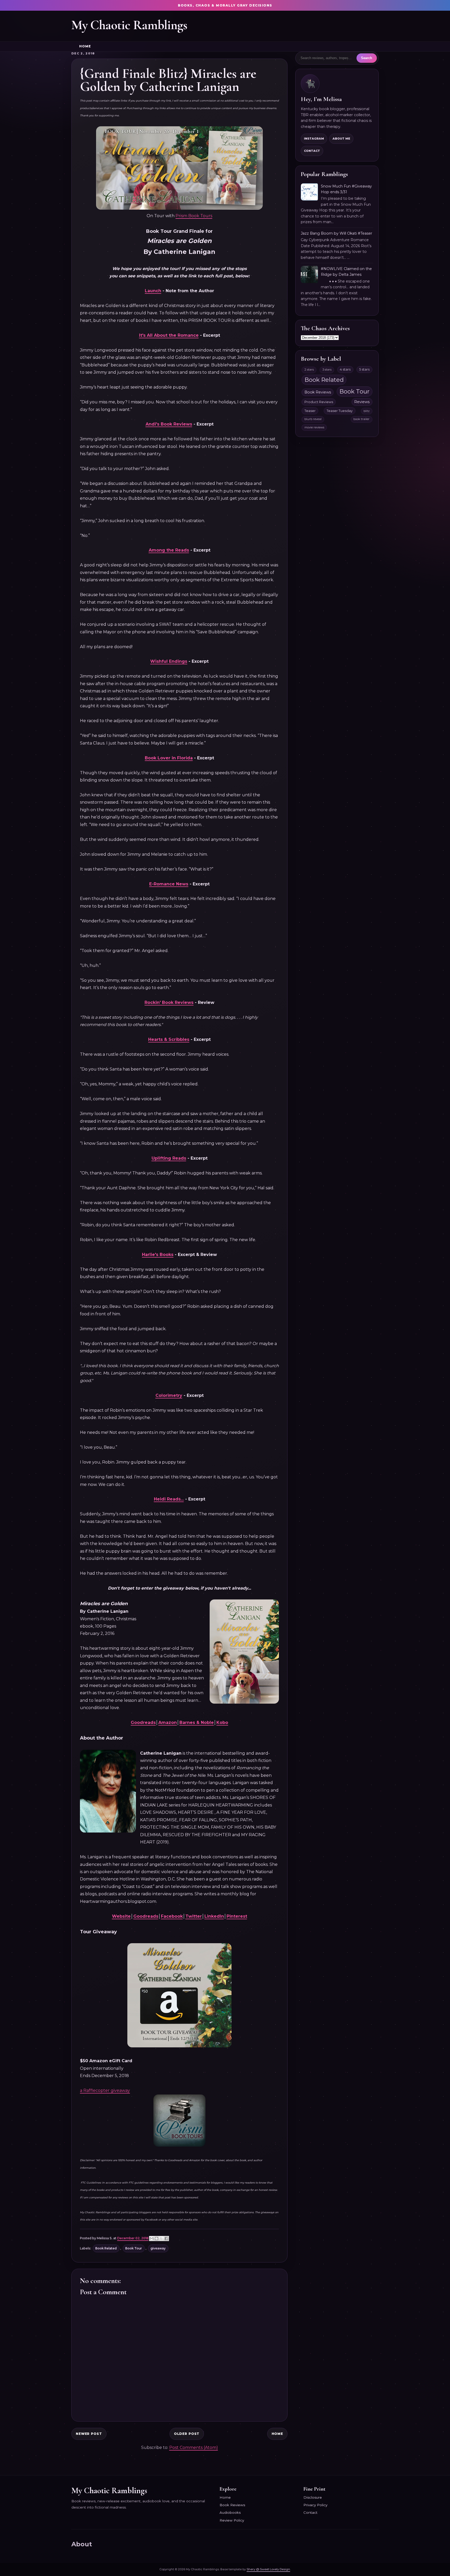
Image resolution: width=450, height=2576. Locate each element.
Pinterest (237, 1916)
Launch (153, 291)
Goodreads (143, 1722)
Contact (312, 151)
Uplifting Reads (169, 1158)
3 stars (327, 370)
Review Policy (232, 2520)
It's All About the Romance (169, 335)
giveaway (158, 2248)
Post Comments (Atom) (194, 2447)
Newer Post (89, 2434)
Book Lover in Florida (169, 758)
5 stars (364, 369)
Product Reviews (319, 402)
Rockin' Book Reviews (169, 1002)
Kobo (222, 1722)
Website (121, 1916)
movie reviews (314, 427)
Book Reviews (318, 392)
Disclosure (313, 2497)
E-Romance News (169, 884)
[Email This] (152, 2239)
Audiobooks (230, 2512)
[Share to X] (161, 2239)
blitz (367, 411)
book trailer (361, 419)
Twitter (194, 1916)
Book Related (106, 2248)
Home (85, 46)
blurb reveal (313, 419)
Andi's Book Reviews (169, 424)
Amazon (168, 1722)
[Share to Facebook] (166, 2239)
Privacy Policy (315, 2505)
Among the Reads (169, 550)
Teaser (310, 411)
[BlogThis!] (157, 2239)
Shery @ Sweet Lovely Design (268, 2569)
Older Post (187, 2434)
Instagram (314, 139)
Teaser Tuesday (340, 411)
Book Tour (134, 2248)
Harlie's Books (158, 1255)
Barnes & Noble (197, 1722)
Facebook (172, 1916)
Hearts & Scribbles (169, 1039)
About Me (341, 139)
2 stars (309, 370)
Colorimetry (169, 1395)
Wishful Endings (169, 661)
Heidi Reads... (169, 1499)
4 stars (345, 369)
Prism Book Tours (194, 216)
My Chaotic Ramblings (129, 25)
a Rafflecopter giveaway (105, 2090)
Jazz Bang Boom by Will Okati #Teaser (336, 233)
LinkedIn (214, 1916)
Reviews (362, 402)
